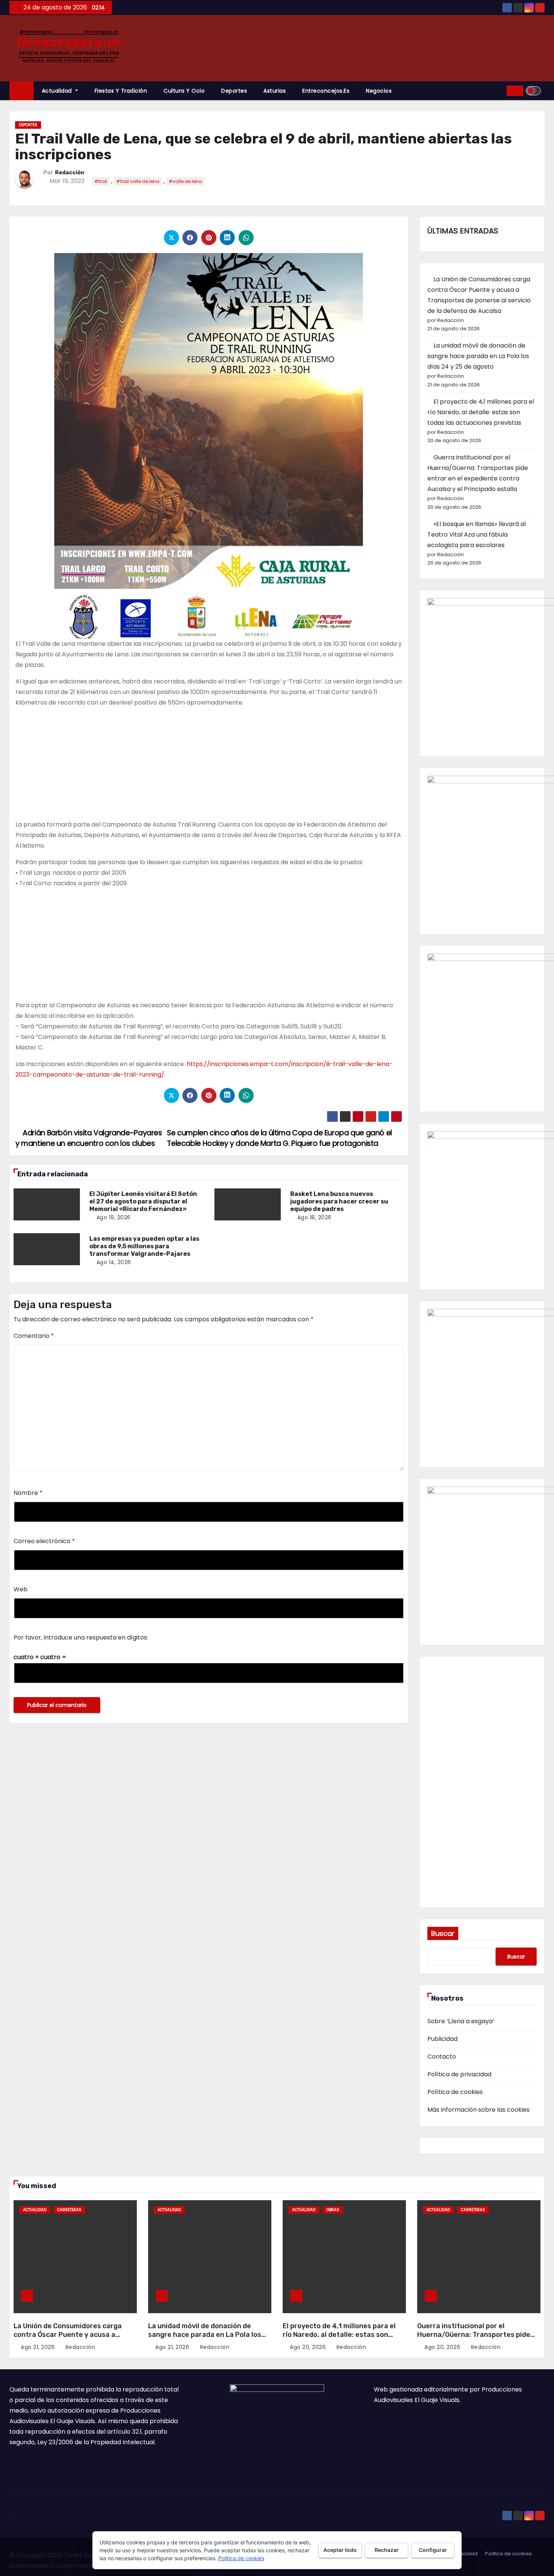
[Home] (21, 91)
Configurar (433, 2550)
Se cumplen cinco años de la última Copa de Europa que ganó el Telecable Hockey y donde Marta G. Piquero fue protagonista (279, 1138)
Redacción (70, 173)
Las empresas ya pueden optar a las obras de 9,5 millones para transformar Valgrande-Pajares (144, 1246)
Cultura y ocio (184, 91)
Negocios (379, 91)
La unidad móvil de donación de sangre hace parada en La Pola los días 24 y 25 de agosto (478, 356)
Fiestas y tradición (121, 91)
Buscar (443, 1933)
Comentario (34, 1336)
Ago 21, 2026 (38, 2347)
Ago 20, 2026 (308, 2347)
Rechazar (387, 2550)
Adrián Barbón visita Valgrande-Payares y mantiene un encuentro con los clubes (89, 1138)
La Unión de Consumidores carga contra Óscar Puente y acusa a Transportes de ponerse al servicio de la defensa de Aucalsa (72, 2339)
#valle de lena (185, 181)
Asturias (275, 91)
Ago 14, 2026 (114, 1262)
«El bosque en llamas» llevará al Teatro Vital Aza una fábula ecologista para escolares (477, 535)
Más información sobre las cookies (478, 2110)
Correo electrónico (44, 1541)
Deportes (234, 91)
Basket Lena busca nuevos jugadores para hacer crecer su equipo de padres (339, 1201)
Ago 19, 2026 (114, 1217)
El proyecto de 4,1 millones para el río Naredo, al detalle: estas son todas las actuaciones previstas (481, 412)
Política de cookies (455, 2092)
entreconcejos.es (326, 91)
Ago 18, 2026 (314, 1217)
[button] (498, 91)
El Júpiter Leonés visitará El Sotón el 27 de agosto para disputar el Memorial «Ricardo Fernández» (143, 1201)
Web (21, 1589)
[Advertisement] (209, 767)
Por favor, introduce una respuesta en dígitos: (81, 1637)
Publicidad (442, 2039)
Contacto (442, 2057)
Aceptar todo (340, 2550)
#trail (101, 181)
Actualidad (58, 91)
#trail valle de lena (138, 181)
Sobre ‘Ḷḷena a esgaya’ (461, 2021)
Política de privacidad (459, 2074)
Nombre (28, 1493)
